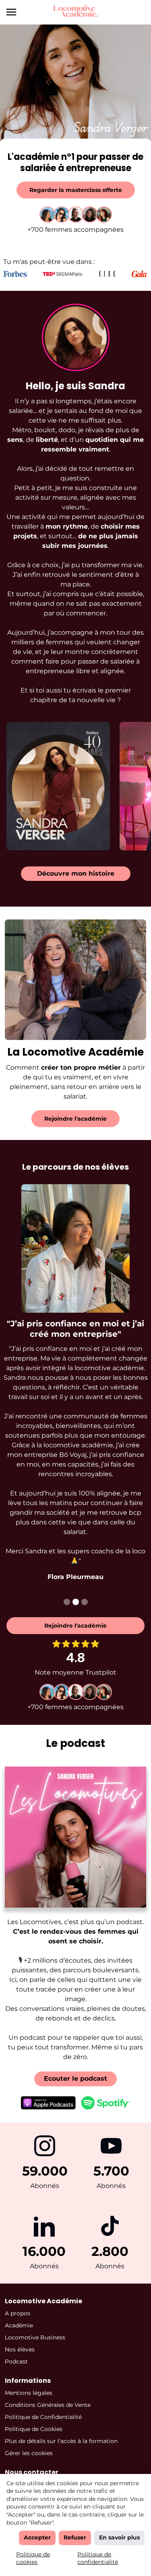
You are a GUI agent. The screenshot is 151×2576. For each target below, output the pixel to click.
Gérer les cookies (29, 2453)
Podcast (16, 2362)
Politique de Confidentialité (43, 2417)
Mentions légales (29, 2393)
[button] (67, 1602)
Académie (19, 2325)
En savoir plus (119, 2537)
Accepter (37, 2537)
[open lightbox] (58, 786)
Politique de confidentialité (98, 2558)
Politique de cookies (33, 2558)
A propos (18, 2313)
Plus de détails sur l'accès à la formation (61, 2441)
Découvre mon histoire (76, 873)
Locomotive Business (35, 2337)
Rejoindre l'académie (75, 1119)
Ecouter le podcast (75, 2079)
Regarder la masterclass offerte (76, 190)
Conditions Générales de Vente (48, 2405)
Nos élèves (20, 2349)
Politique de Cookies (34, 2429)
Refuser (75, 2537)
